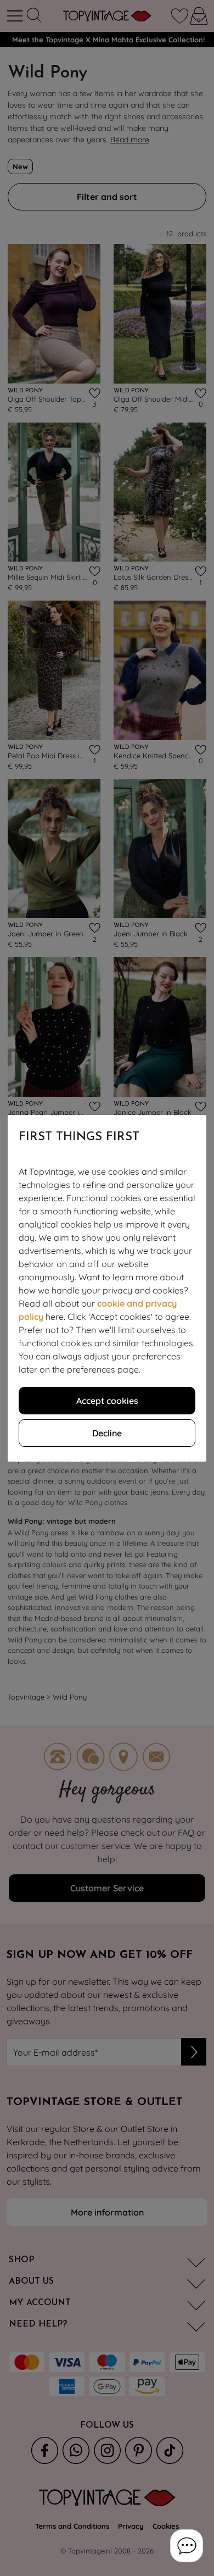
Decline (107, 1433)
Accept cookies (107, 1401)
